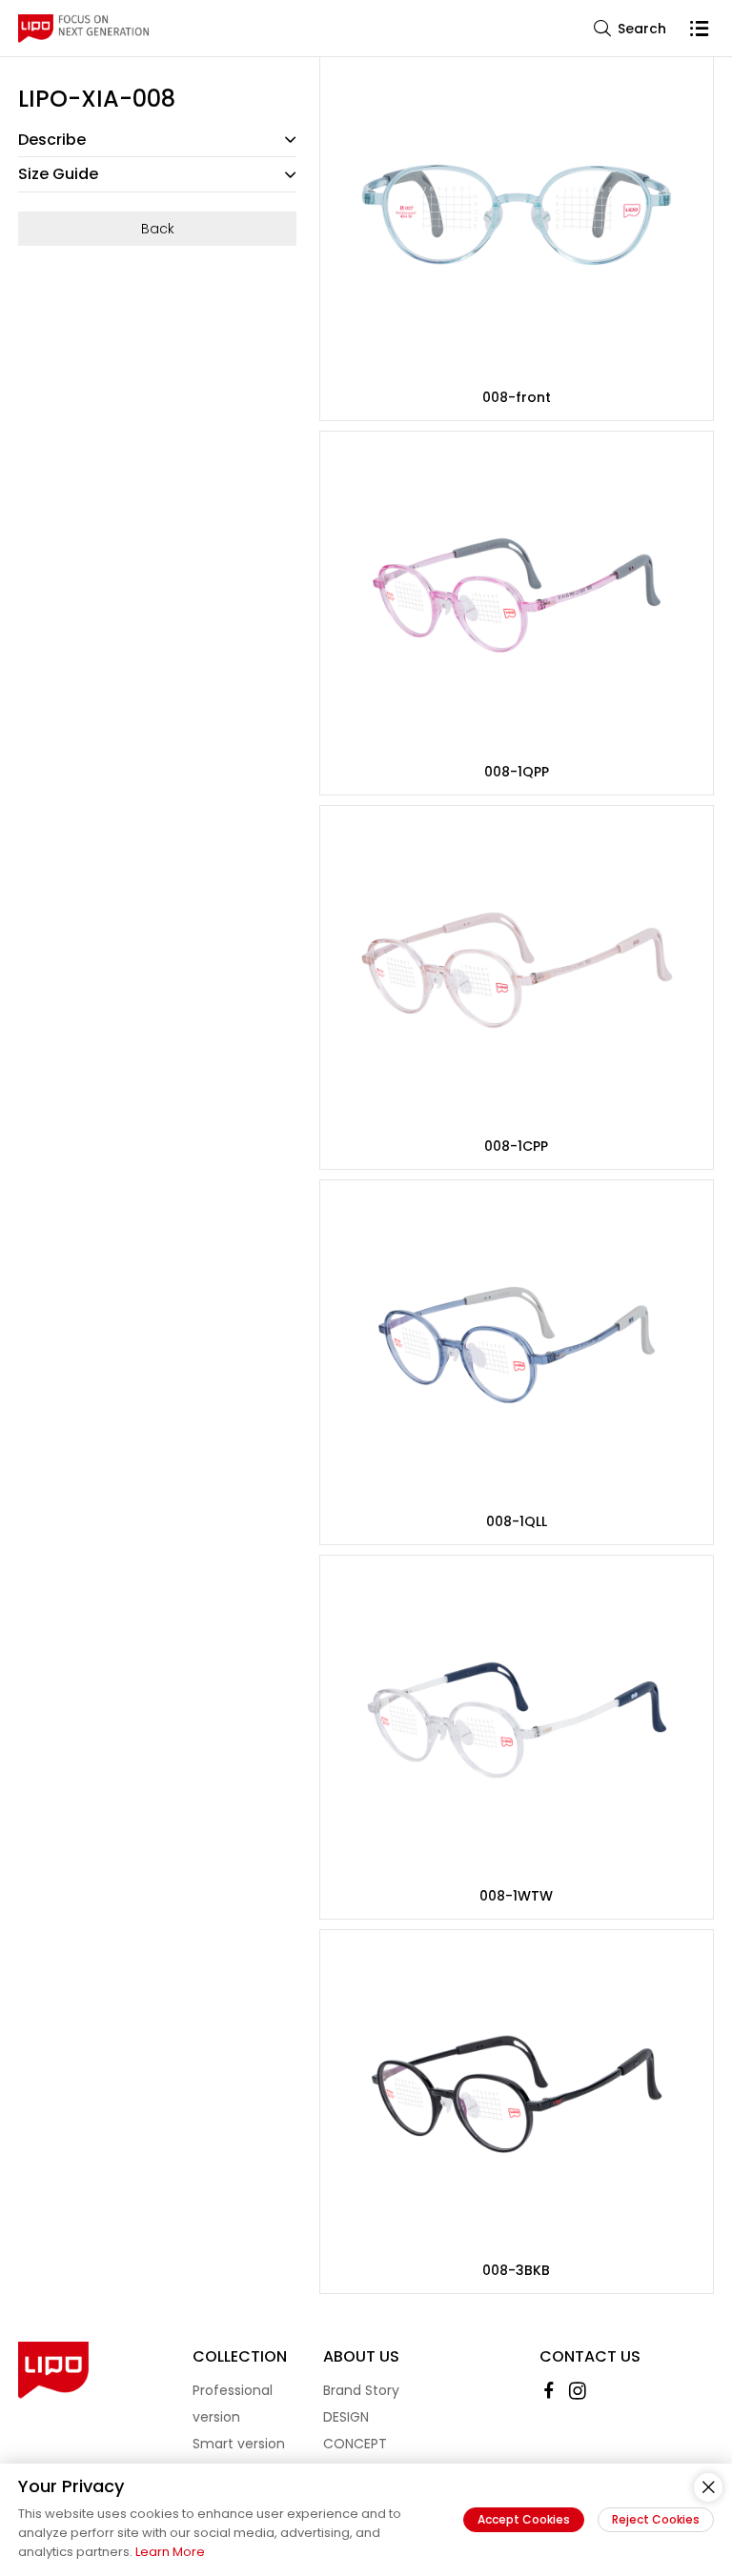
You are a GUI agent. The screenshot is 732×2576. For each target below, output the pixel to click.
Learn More (170, 2552)
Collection (240, 2356)
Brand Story (361, 2390)
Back (158, 229)
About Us (361, 2356)
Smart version (239, 2444)
